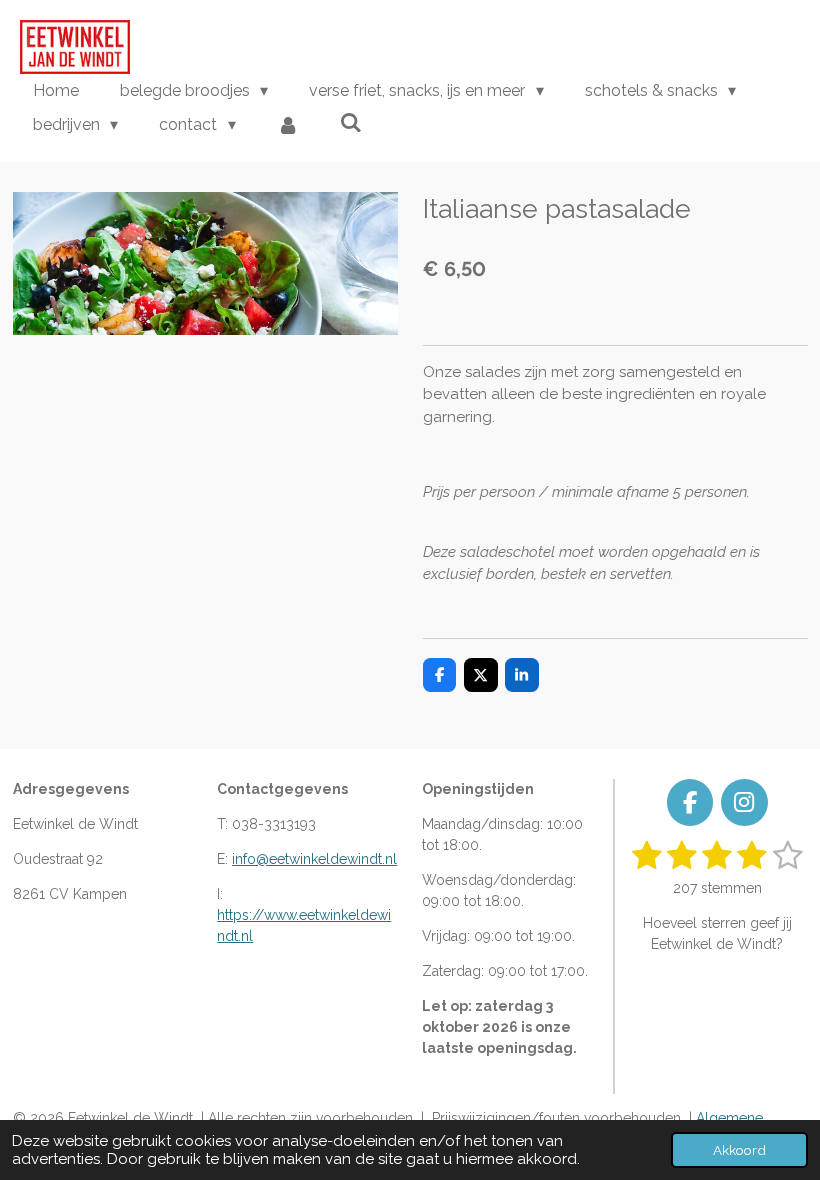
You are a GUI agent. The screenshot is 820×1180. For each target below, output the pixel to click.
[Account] (288, 125)
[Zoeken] (351, 122)
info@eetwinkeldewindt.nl (314, 859)
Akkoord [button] (739, 1150)
